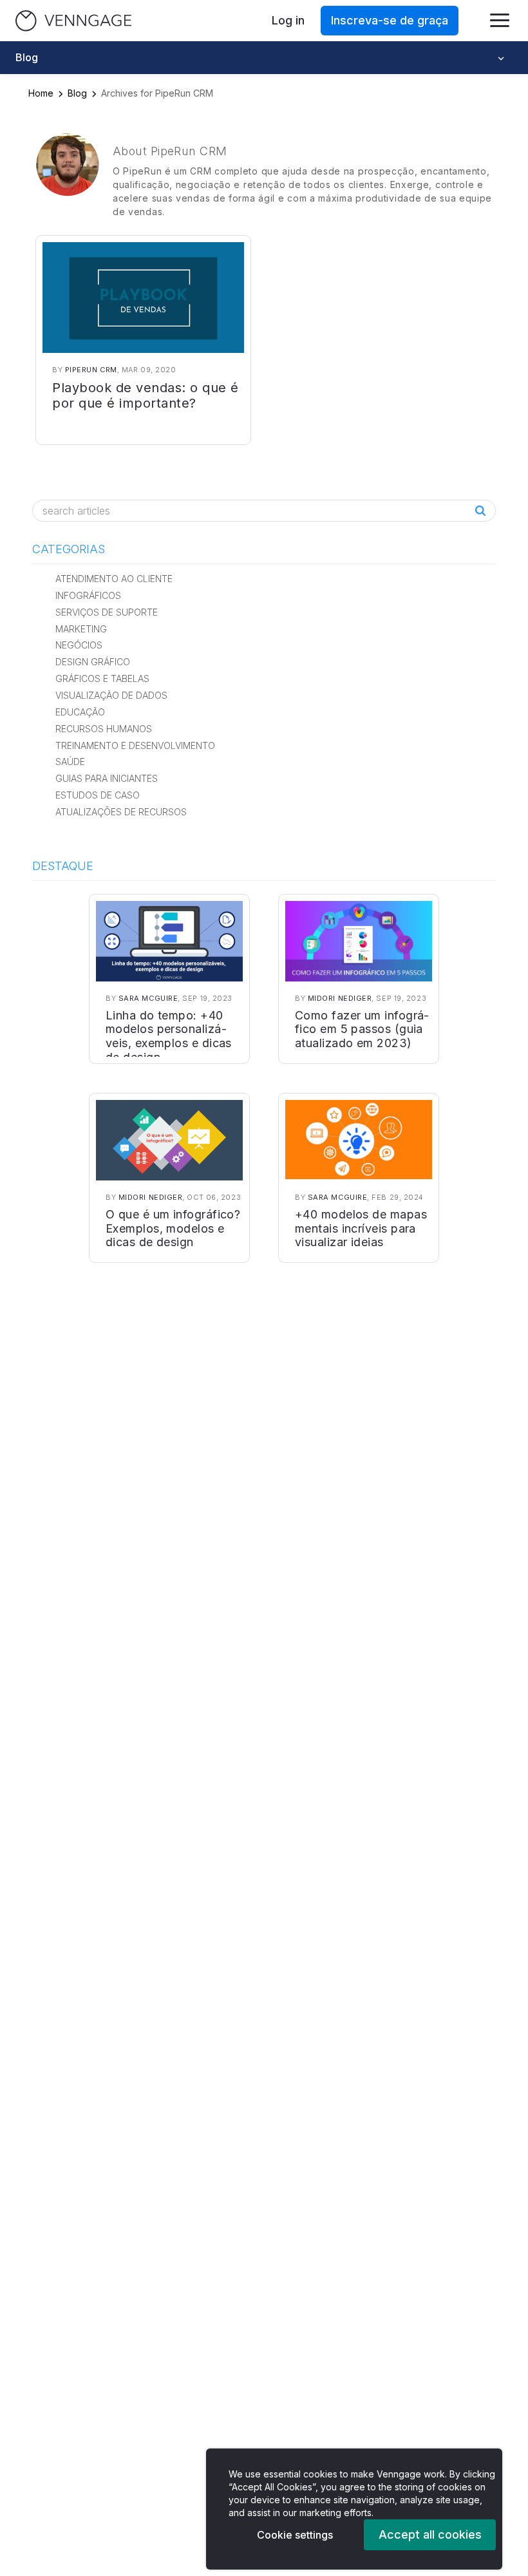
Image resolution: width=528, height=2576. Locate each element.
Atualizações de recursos (121, 812)
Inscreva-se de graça (390, 20)
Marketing (81, 629)
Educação (80, 712)
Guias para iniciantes (107, 778)
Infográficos (88, 595)
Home (41, 93)
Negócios (79, 645)
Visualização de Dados (111, 695)
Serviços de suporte (107, 612)
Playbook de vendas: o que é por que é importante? (146, 395)
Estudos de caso (98, 795)
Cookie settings (295, 2535)
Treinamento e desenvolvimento (135, 745)
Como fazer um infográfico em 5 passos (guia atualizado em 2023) (362, 1029)
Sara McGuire (148, 998)
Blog (77, 93)
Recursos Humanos (104, 729)
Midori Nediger (340, 998)
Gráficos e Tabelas (102, 678)
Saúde (70, 762)
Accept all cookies (430, 2534)
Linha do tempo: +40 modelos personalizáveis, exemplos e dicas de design (169, 1036)
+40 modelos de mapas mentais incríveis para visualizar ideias (361, 1228)
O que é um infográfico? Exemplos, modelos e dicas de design (173, 1228)
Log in (288, 20)
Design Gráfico (93, 662)
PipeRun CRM (91, 370)
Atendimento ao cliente (114, 579)
